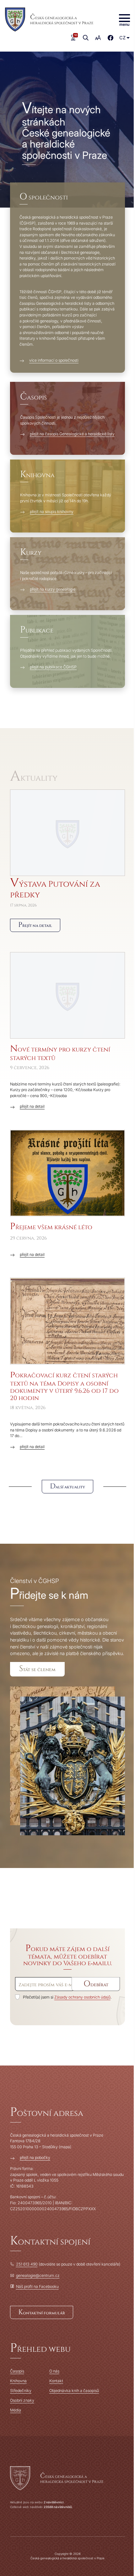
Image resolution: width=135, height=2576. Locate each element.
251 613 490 (27, 2264)
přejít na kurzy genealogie (53, 589)
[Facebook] (111, 38)
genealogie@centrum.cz (38, 2275)
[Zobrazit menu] (124, 20)
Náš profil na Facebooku (37, 2286)
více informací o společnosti (54, 360)
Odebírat (96, 1984)
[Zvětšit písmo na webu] (98, 38)
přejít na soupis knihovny (52, 512)
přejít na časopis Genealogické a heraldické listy (72, 434)
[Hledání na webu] (86, 38)
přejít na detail (32, 1106)
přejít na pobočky (35, 2158)
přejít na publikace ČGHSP (53, 667)
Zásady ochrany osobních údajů (82, 1997)
